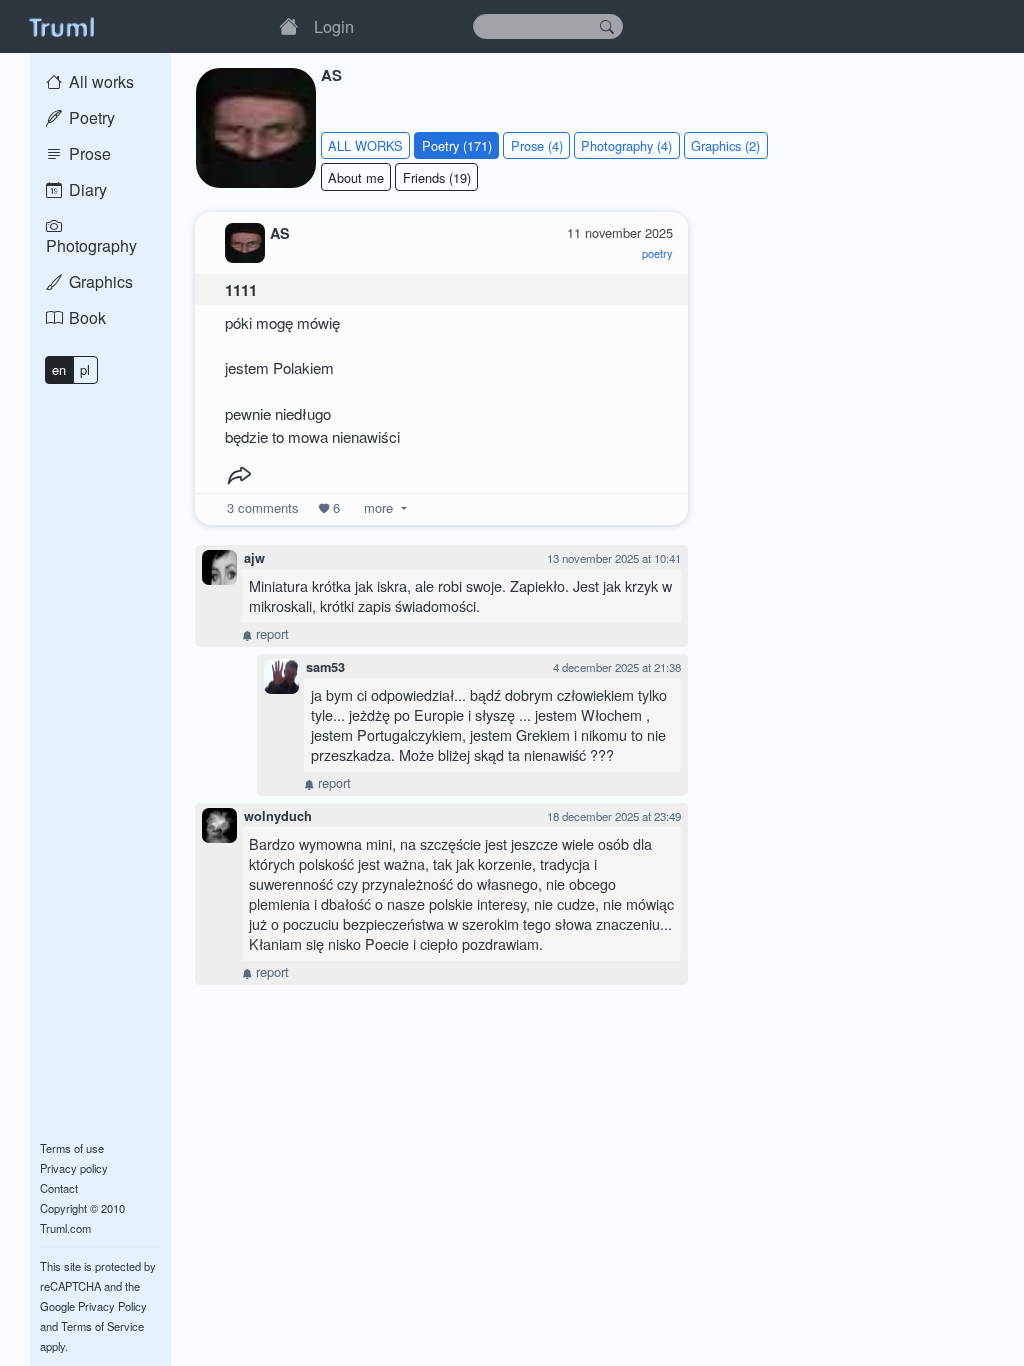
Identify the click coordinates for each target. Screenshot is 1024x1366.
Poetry (90, 117)
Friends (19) (437, 177)
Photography (91, 245)
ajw (254, 558)
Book (85, 317)
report (270, 633)
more (378, 507)
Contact (59, 1188)
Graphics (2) (725, 145)
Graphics (99, 281)
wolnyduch (278, 816)
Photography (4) (626, 145)
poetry (657, 253)
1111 (241, 290)
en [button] (59, 369)
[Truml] (61, 26)
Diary (86, 189)
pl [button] (85, 369)
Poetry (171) (457, 145)
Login (334, 26)
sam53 (325, 667)
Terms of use (72, 1148)
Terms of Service (102, 1326)
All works (99, 81)
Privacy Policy (112, 1306)
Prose (88, 153)
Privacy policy (74, 1168)
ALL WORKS (365, 145)
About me (356, 177)
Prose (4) (537, 145)
